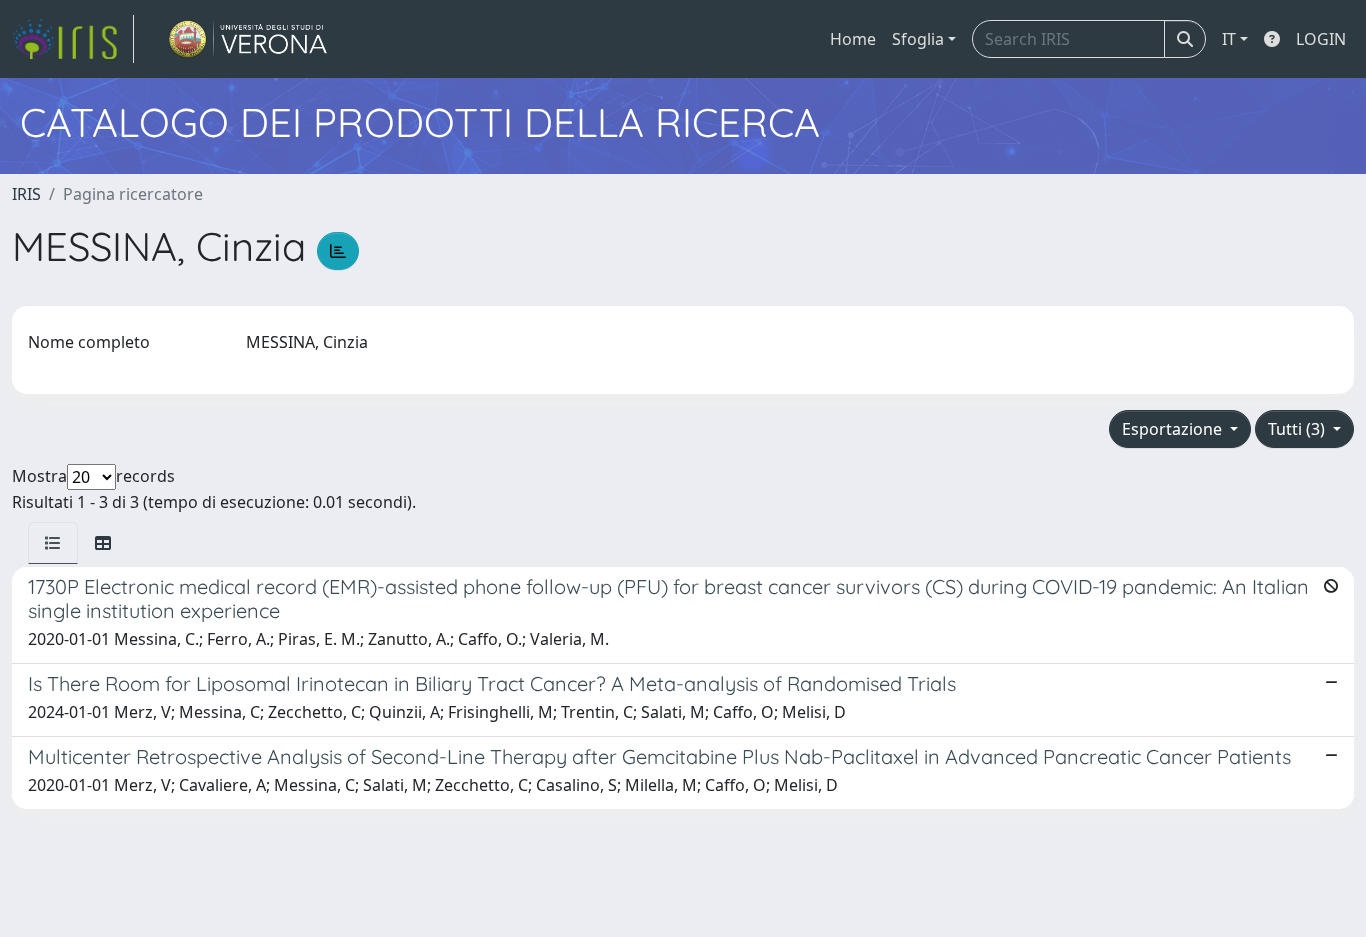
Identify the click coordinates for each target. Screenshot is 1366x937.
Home (853, 39)
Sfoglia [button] (918, 39)
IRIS (26, 194)
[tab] (53, 543)
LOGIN (1321, 39)
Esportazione (1174, 429)
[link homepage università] (248, 39)
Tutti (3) (1298, 429)
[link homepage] (73, 39)
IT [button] (1229, 39)
